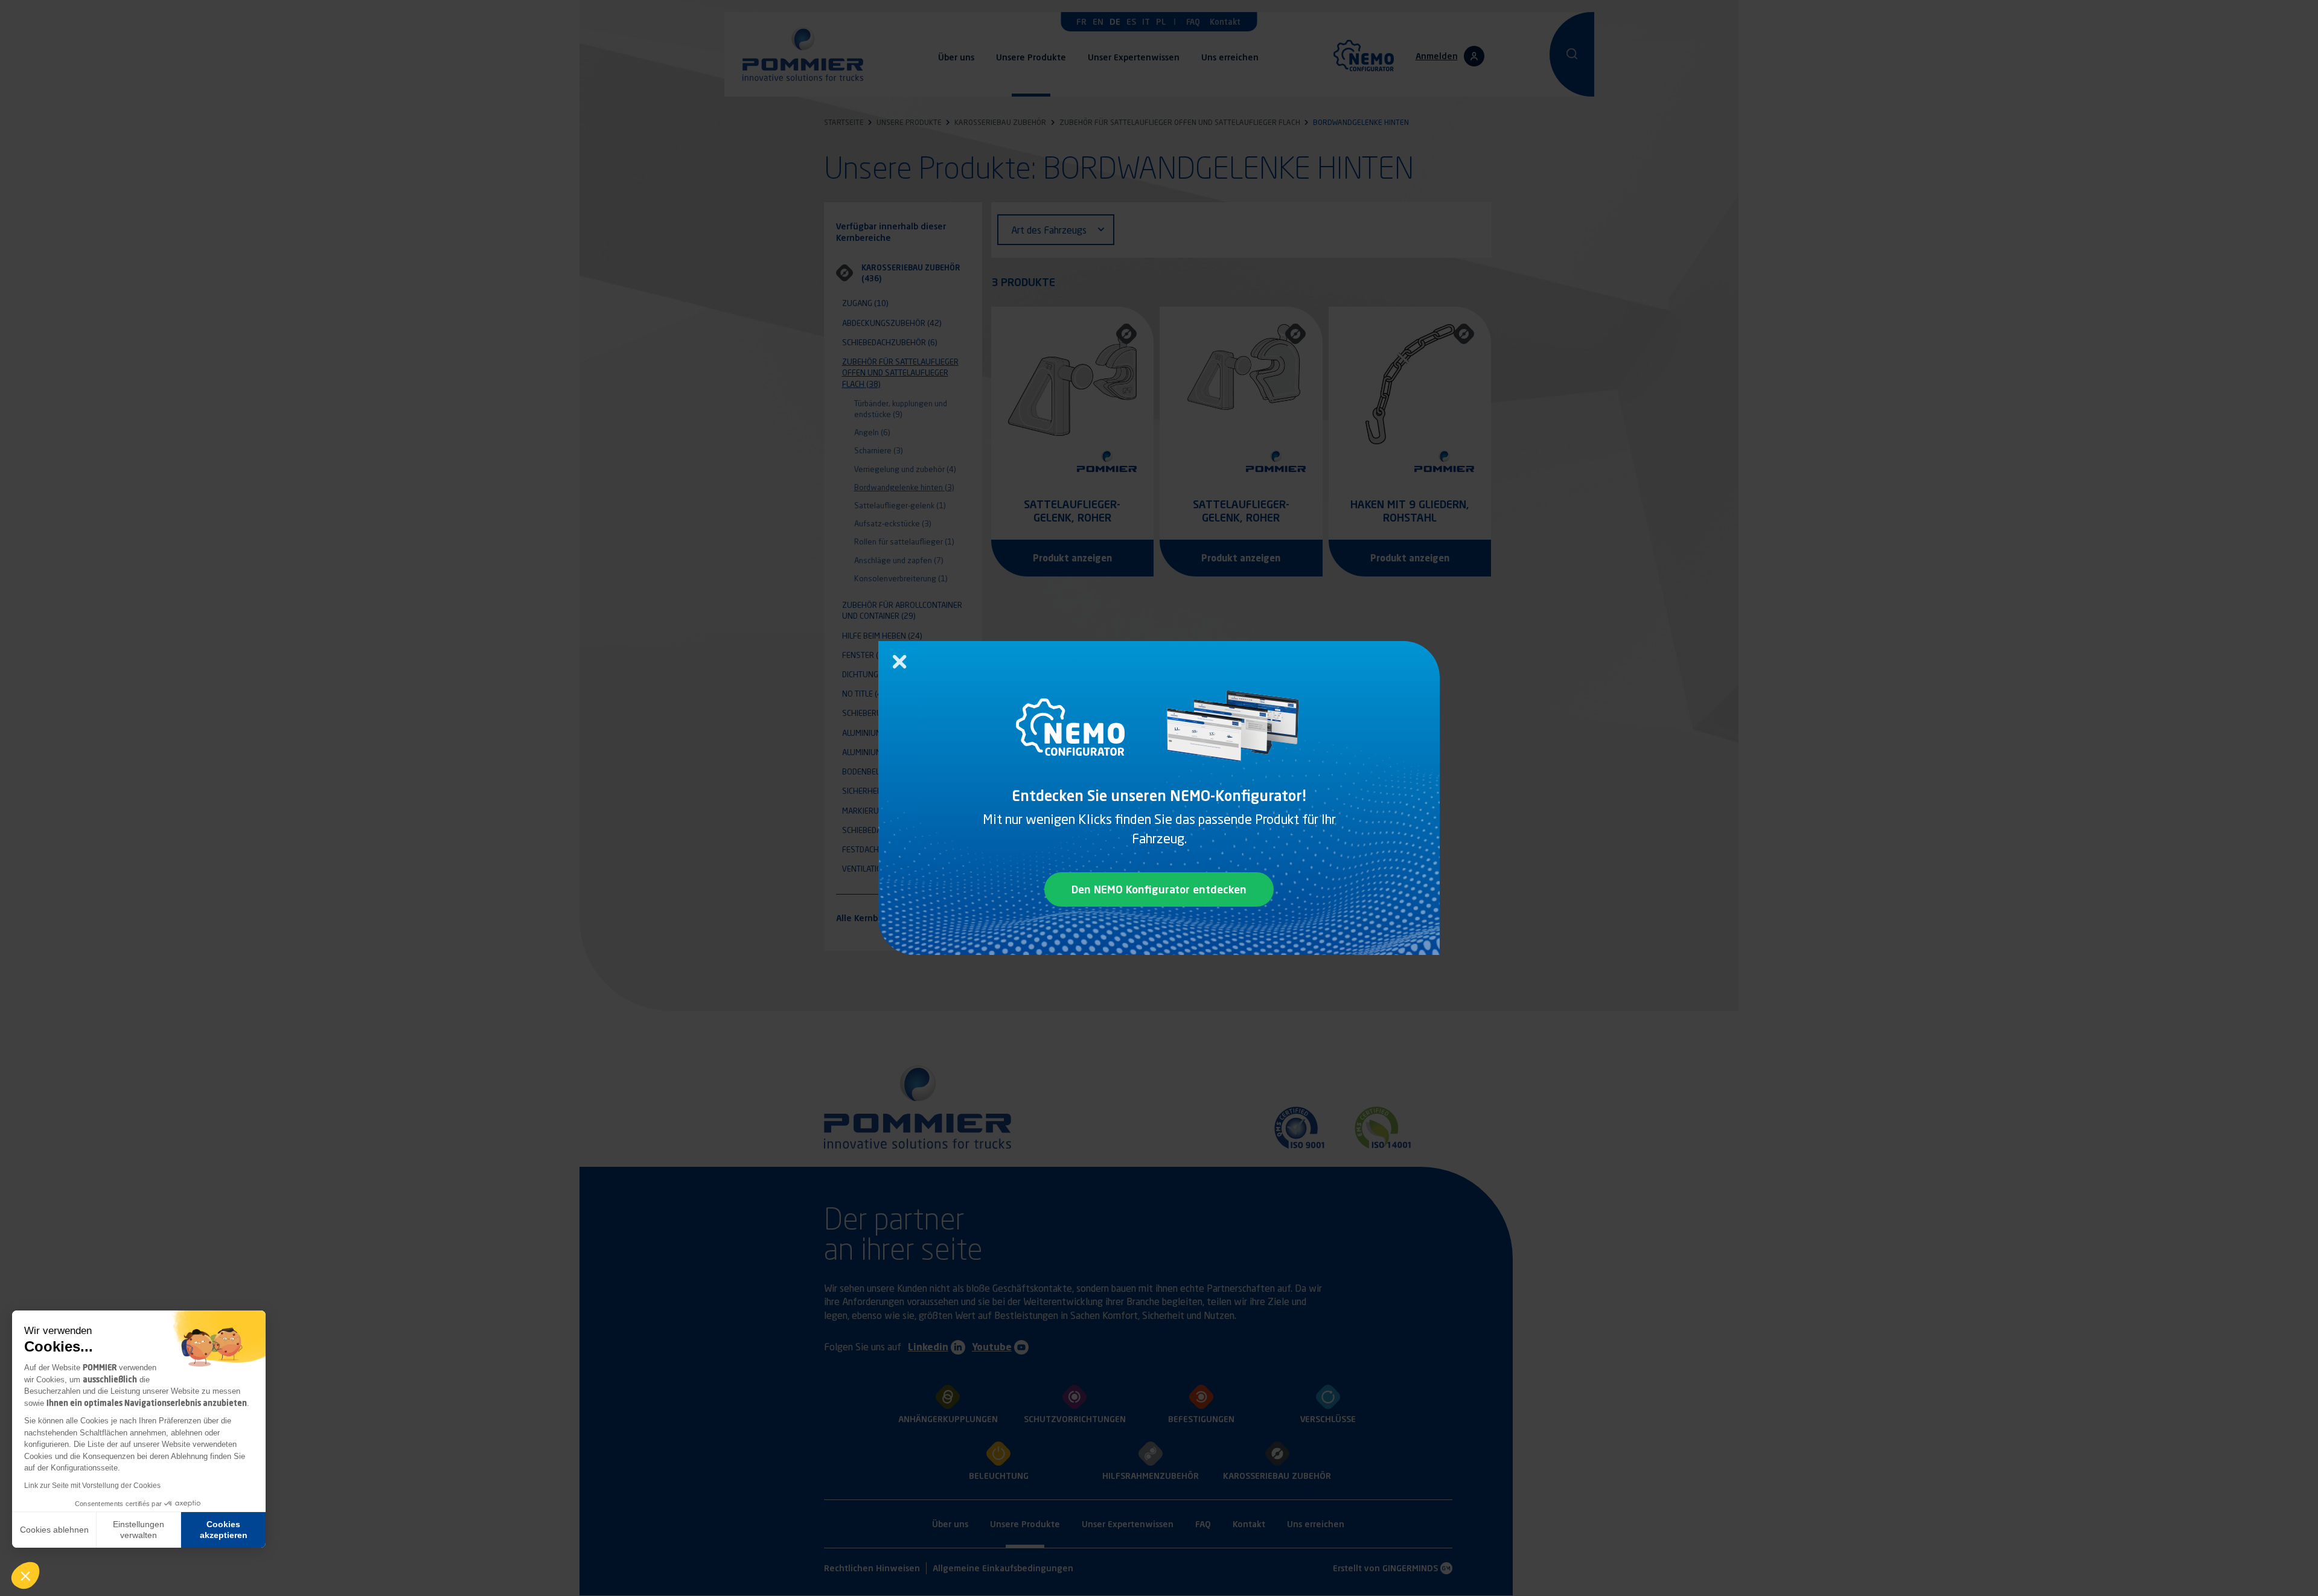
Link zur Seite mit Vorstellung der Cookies (92, 1486)
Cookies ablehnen (54, 1530)
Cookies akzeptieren (224, 1530)
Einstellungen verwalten (139, 1530)
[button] (25, 1575)
